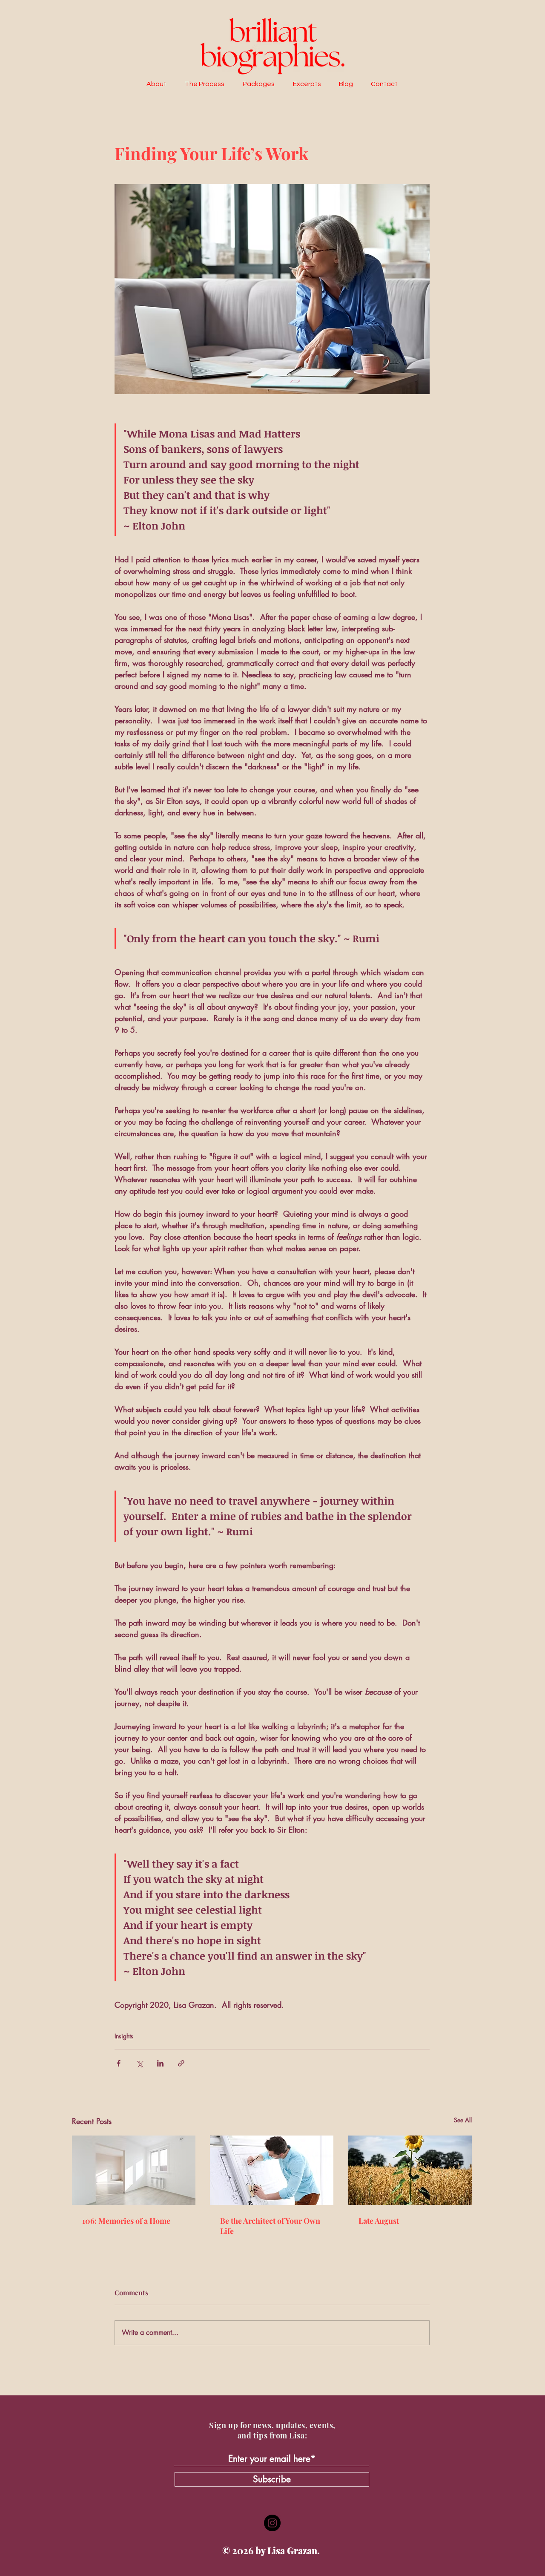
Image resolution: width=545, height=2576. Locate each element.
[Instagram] (272, 2523)
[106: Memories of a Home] (134, 2170)
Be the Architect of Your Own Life (270, 2226)
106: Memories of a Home (126, 2221)
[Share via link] (181, 2063)
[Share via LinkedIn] (160, 2063)
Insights (124, 2036)
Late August (379, 2221)
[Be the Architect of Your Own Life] (272, 2170)
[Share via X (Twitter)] (139, 2063)
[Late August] (410, 2170)
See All (463, 2120)
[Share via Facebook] (119, 2063)
